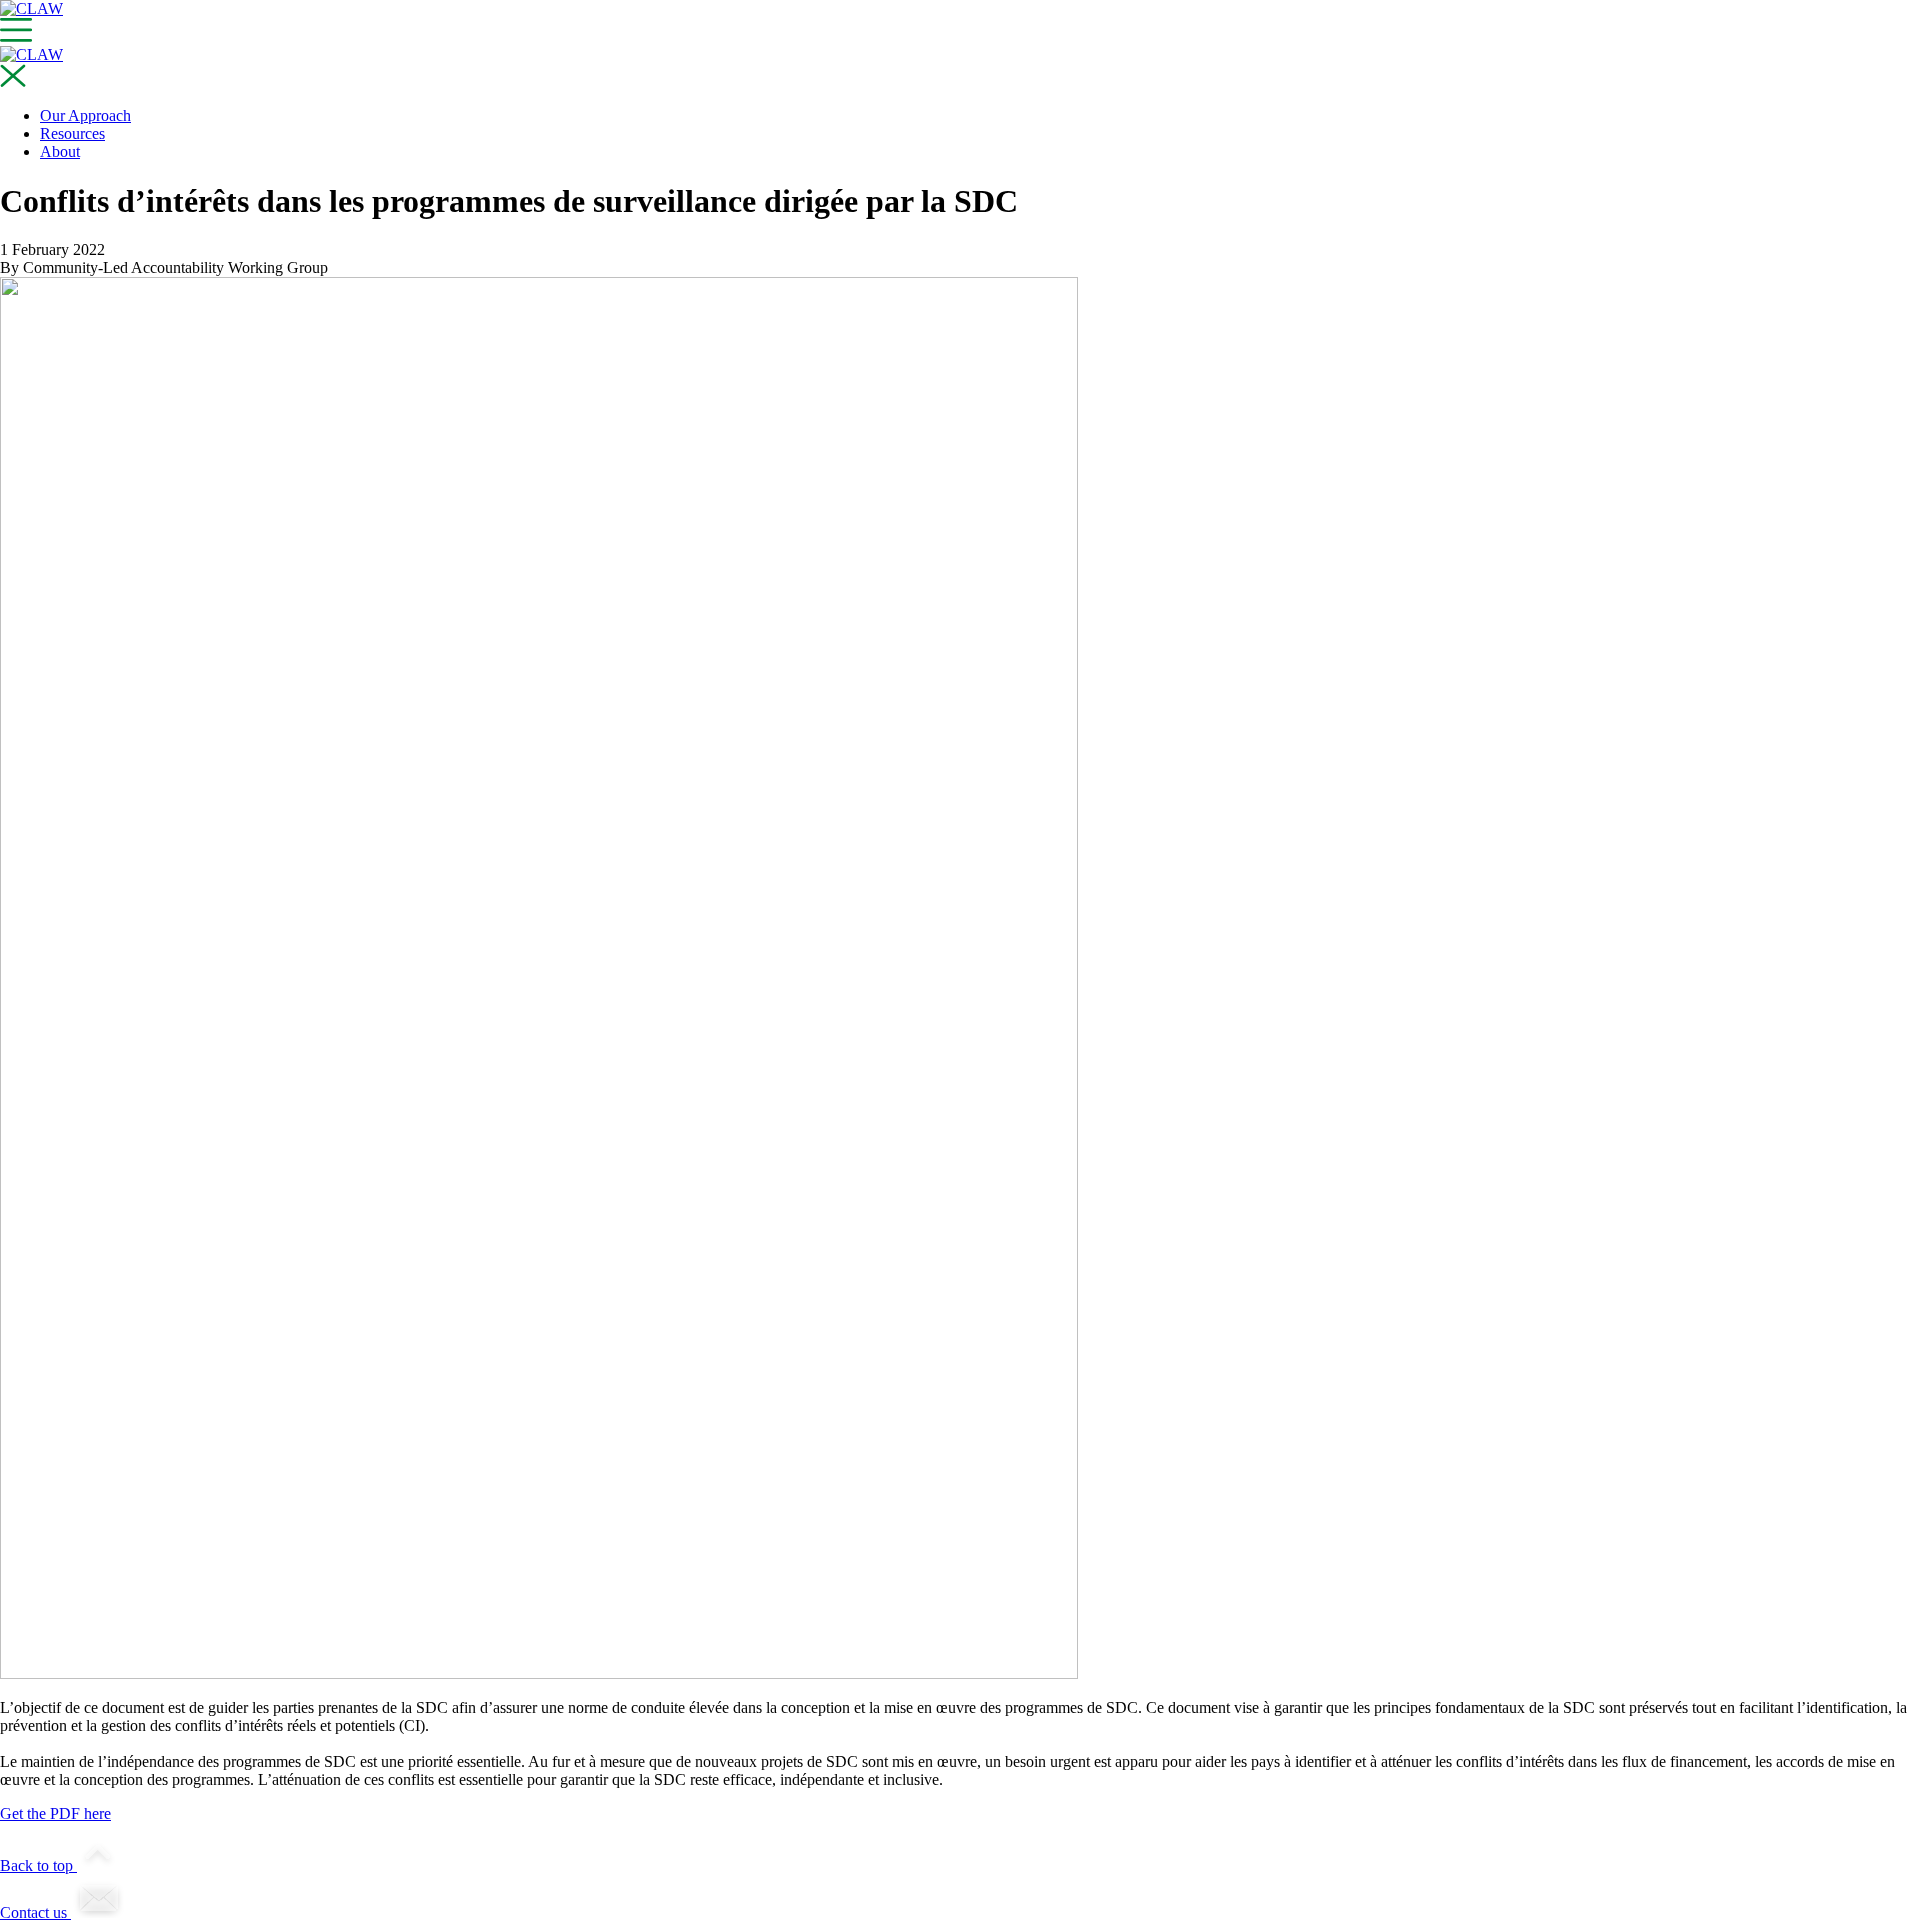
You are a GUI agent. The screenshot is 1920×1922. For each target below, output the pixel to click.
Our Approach (85, 115)
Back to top (38, 1865)
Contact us (35, 1912)
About (60, 151)
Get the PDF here (55, 1813)
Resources (72, 133)
